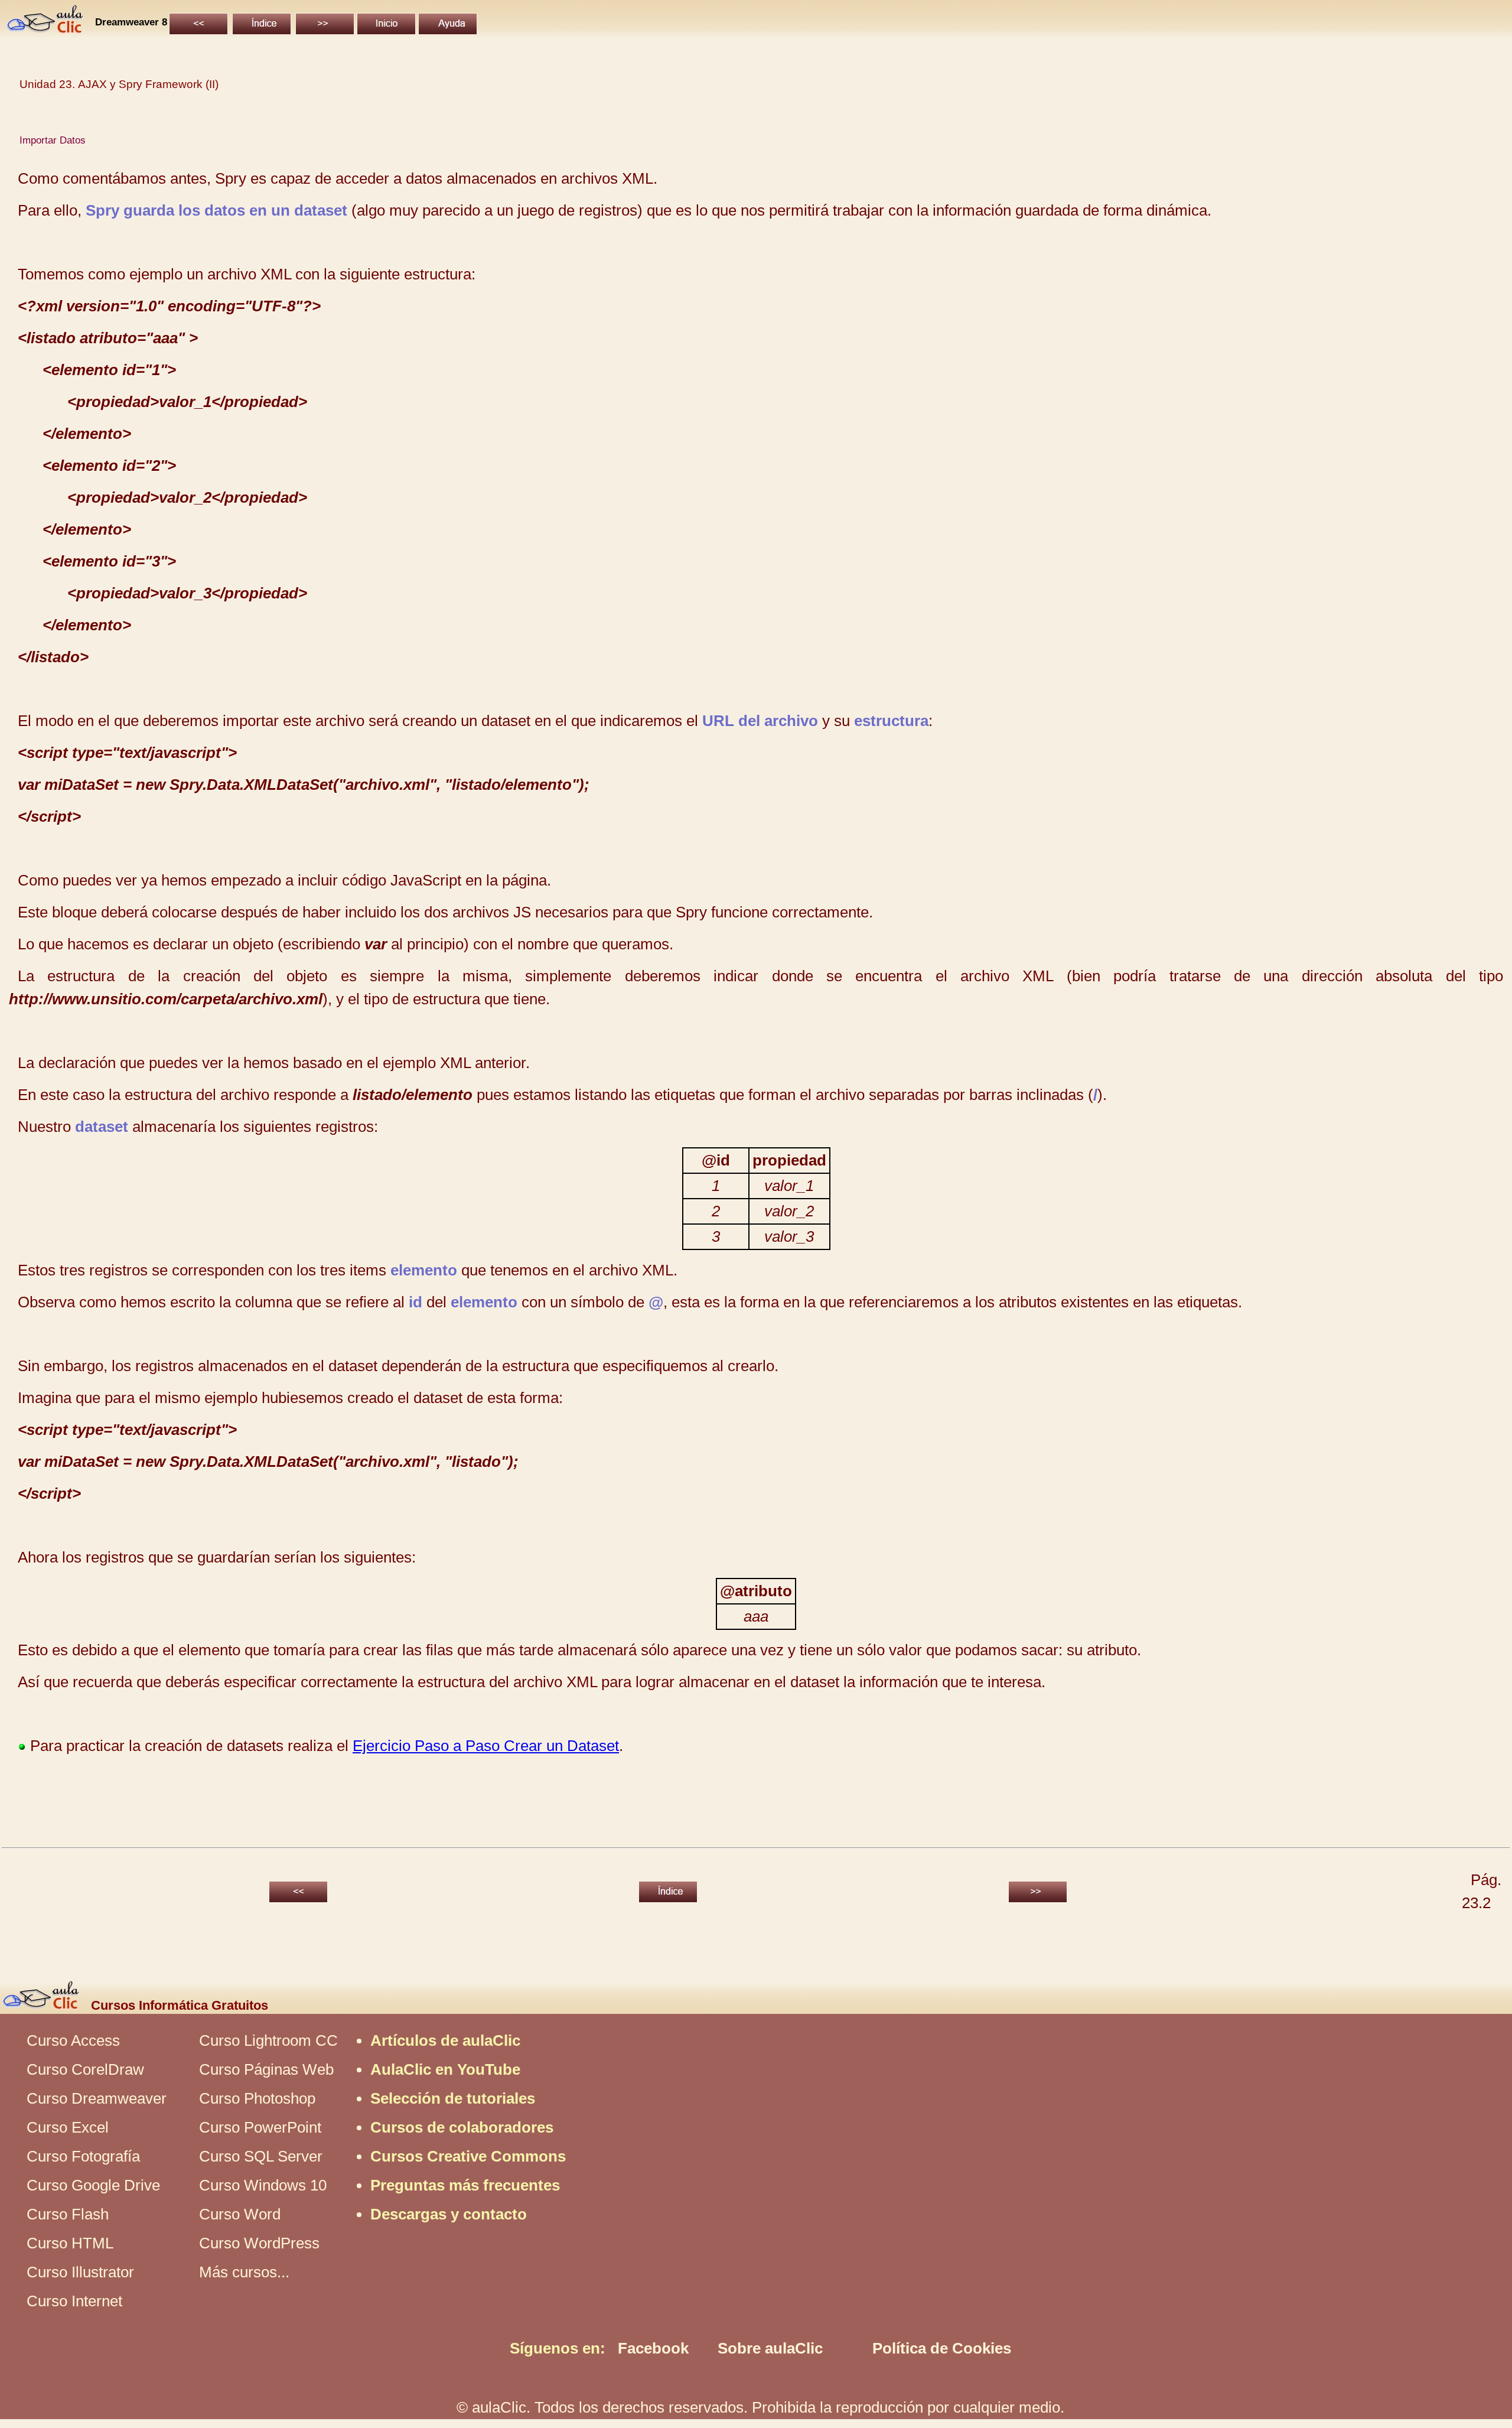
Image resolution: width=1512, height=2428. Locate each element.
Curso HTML (70, 2243)
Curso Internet (74, 2301)
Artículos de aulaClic (445, 2040)
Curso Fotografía (83, 2156)
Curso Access (73, 2040)
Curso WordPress (259, 2243)
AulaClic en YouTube (445, 2069)
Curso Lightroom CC (268, 2040)
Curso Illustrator (80, 2272)
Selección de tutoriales (453, 2098)
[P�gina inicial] (46, 28)
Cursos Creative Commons (468, 2156)
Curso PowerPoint (260, 2127)
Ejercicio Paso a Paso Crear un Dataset (486, 1746)
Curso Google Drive (93, 2185)
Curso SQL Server (261, 2156)
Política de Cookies (942, 2348)
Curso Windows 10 (263, 2185)
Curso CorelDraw (85, 2069)
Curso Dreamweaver (97, 2098)
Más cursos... (244, 2272)
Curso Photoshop (257, 2098)
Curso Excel (68, 2127)
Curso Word (240, 2214)
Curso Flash (68, 2214)
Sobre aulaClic (770, 2348)
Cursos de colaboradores (462, 2127)
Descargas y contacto (449, 2214)
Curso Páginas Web (266, 2069)
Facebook (653, 2348)
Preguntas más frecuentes (465, 2185)
